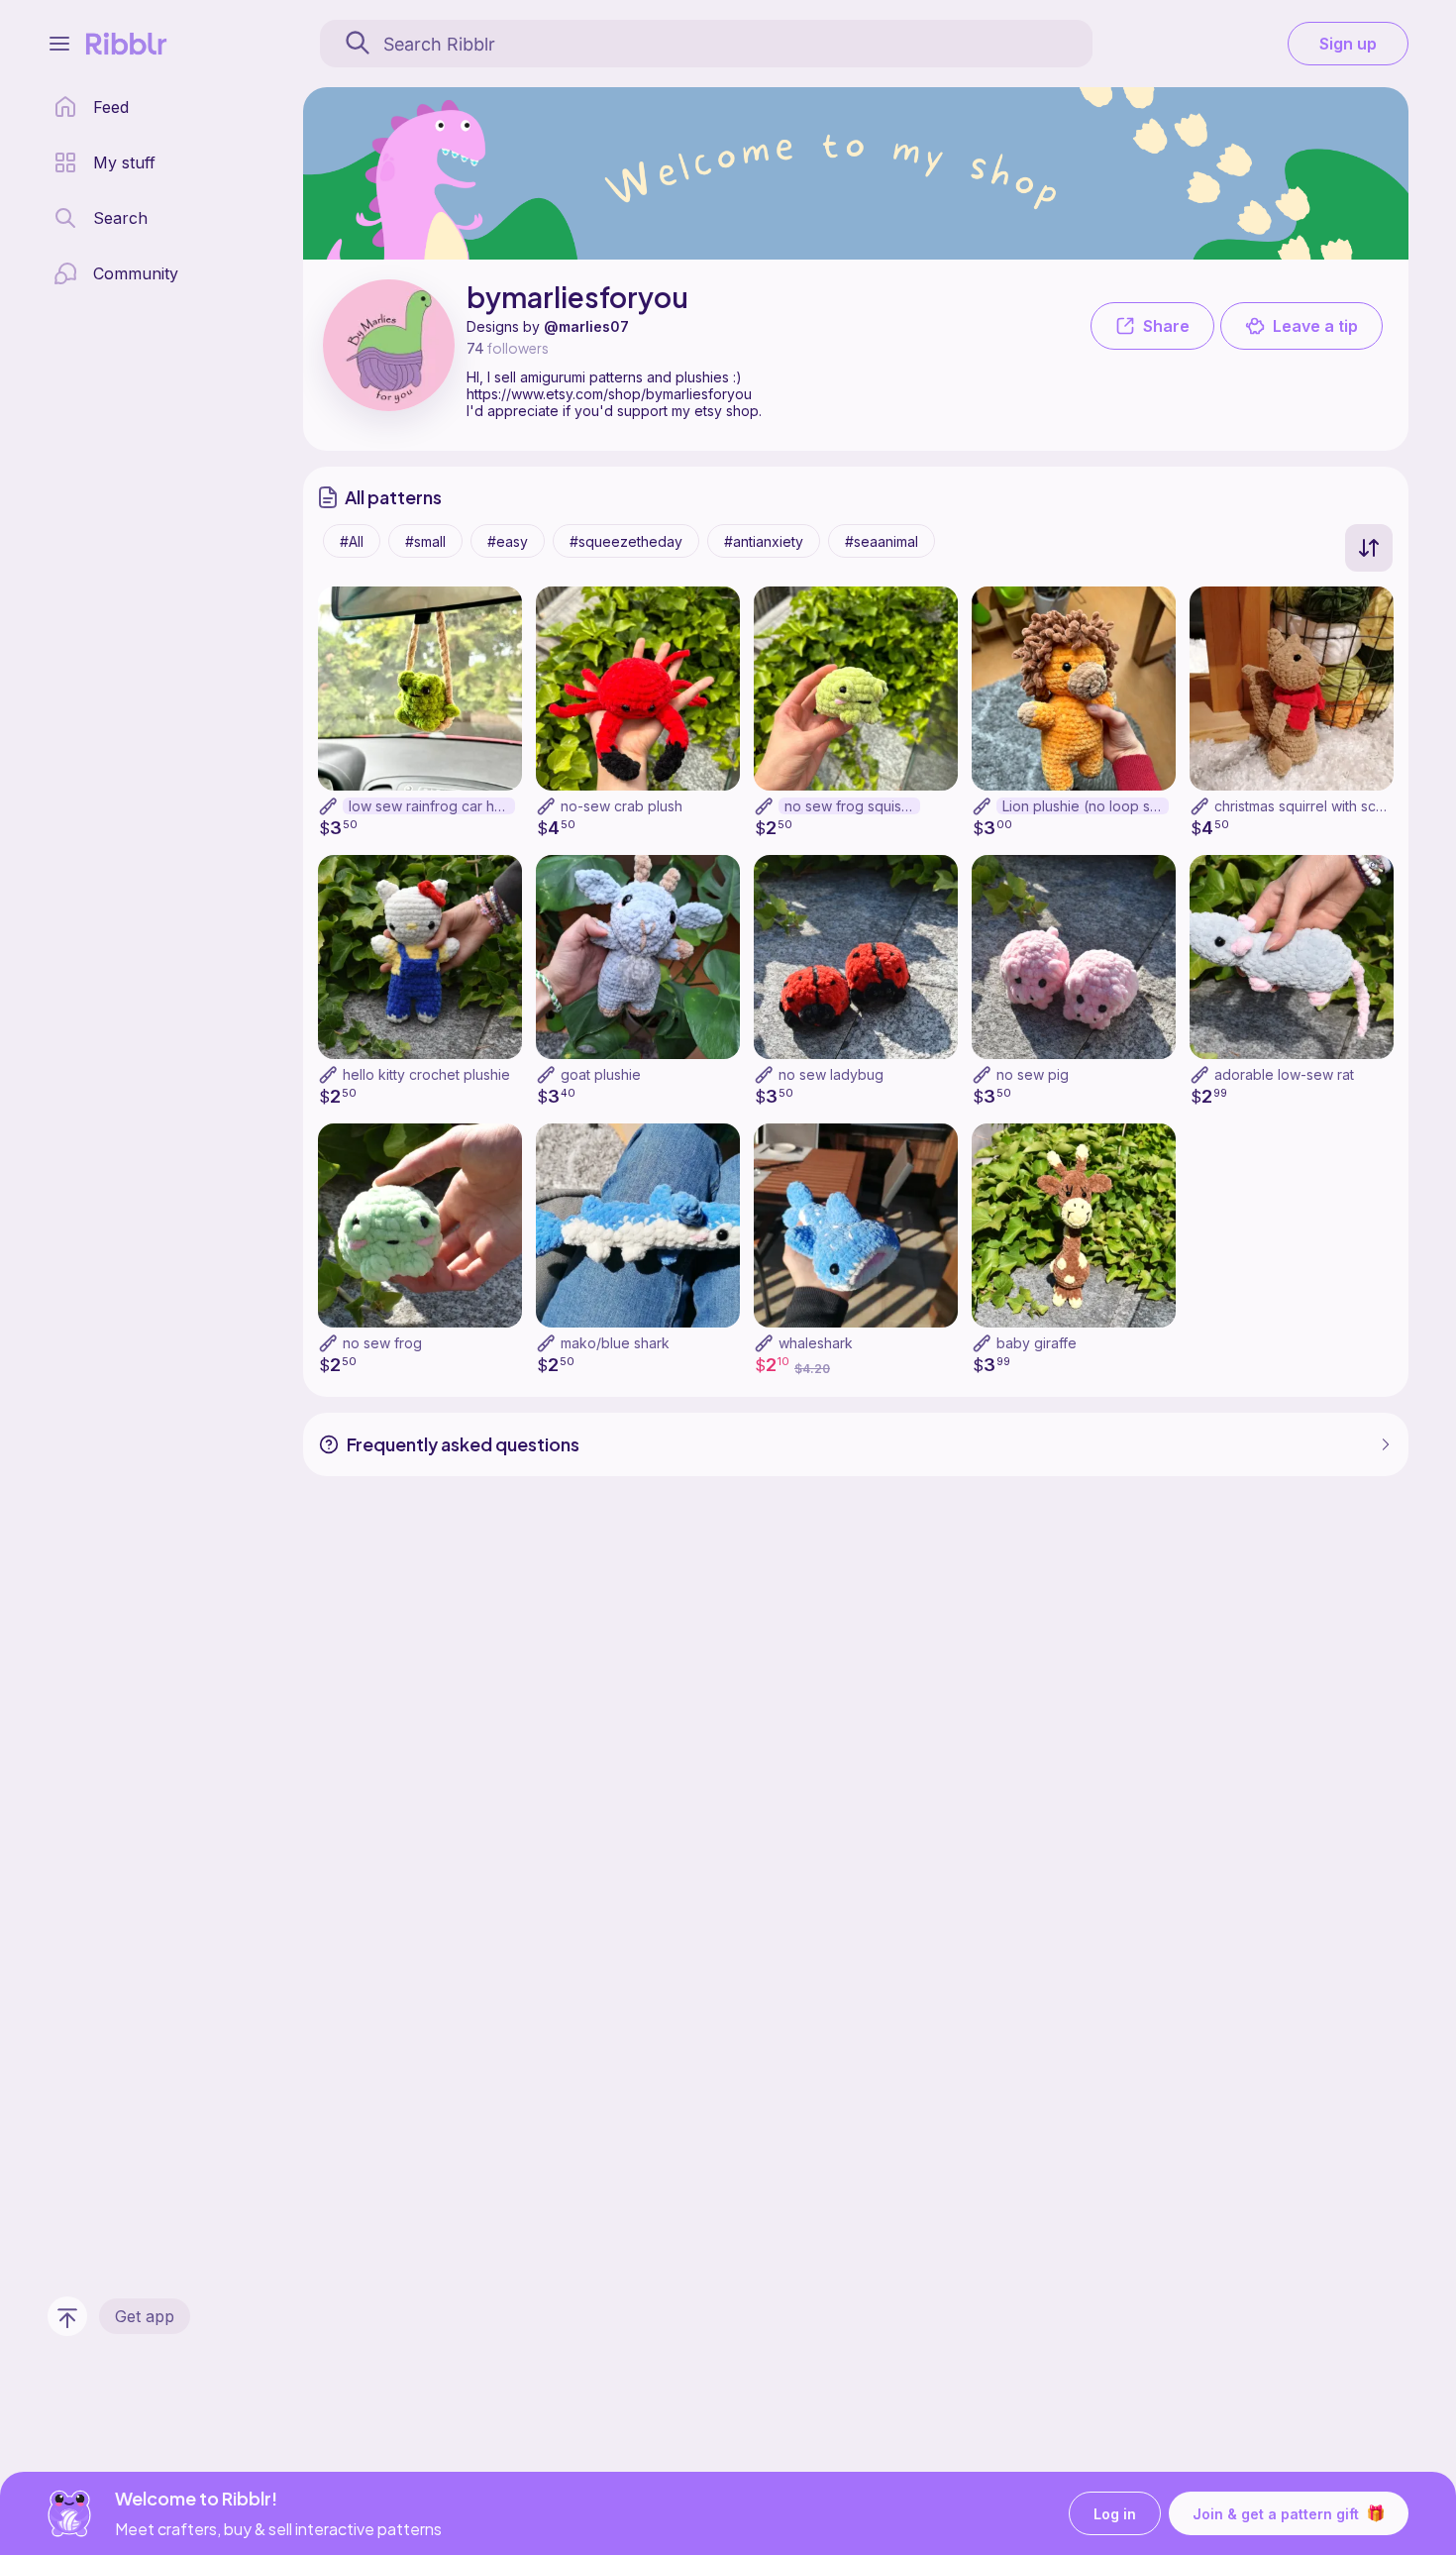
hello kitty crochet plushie (426, 1074)
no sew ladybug (831, 1074)
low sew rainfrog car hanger (432, 806)
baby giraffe (1037, 1343)
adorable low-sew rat (1284, 1074)
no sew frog (382, 1343)
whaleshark (816, 1343)
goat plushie (601, 1074)
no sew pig (1033, 1074)
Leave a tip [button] (1315, 326)
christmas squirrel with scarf (1304, 806)
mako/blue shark (615, 1343)
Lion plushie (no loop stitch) (1086, 806)
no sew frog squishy (851, 806)
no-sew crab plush (622, 806)
